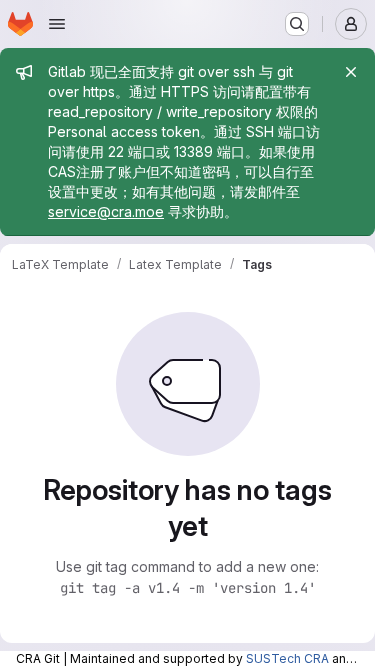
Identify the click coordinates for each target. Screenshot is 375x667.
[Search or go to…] (297, 24)
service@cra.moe (106, 211)
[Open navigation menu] (57, 24)
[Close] (351, 72)
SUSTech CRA (287, 658)
